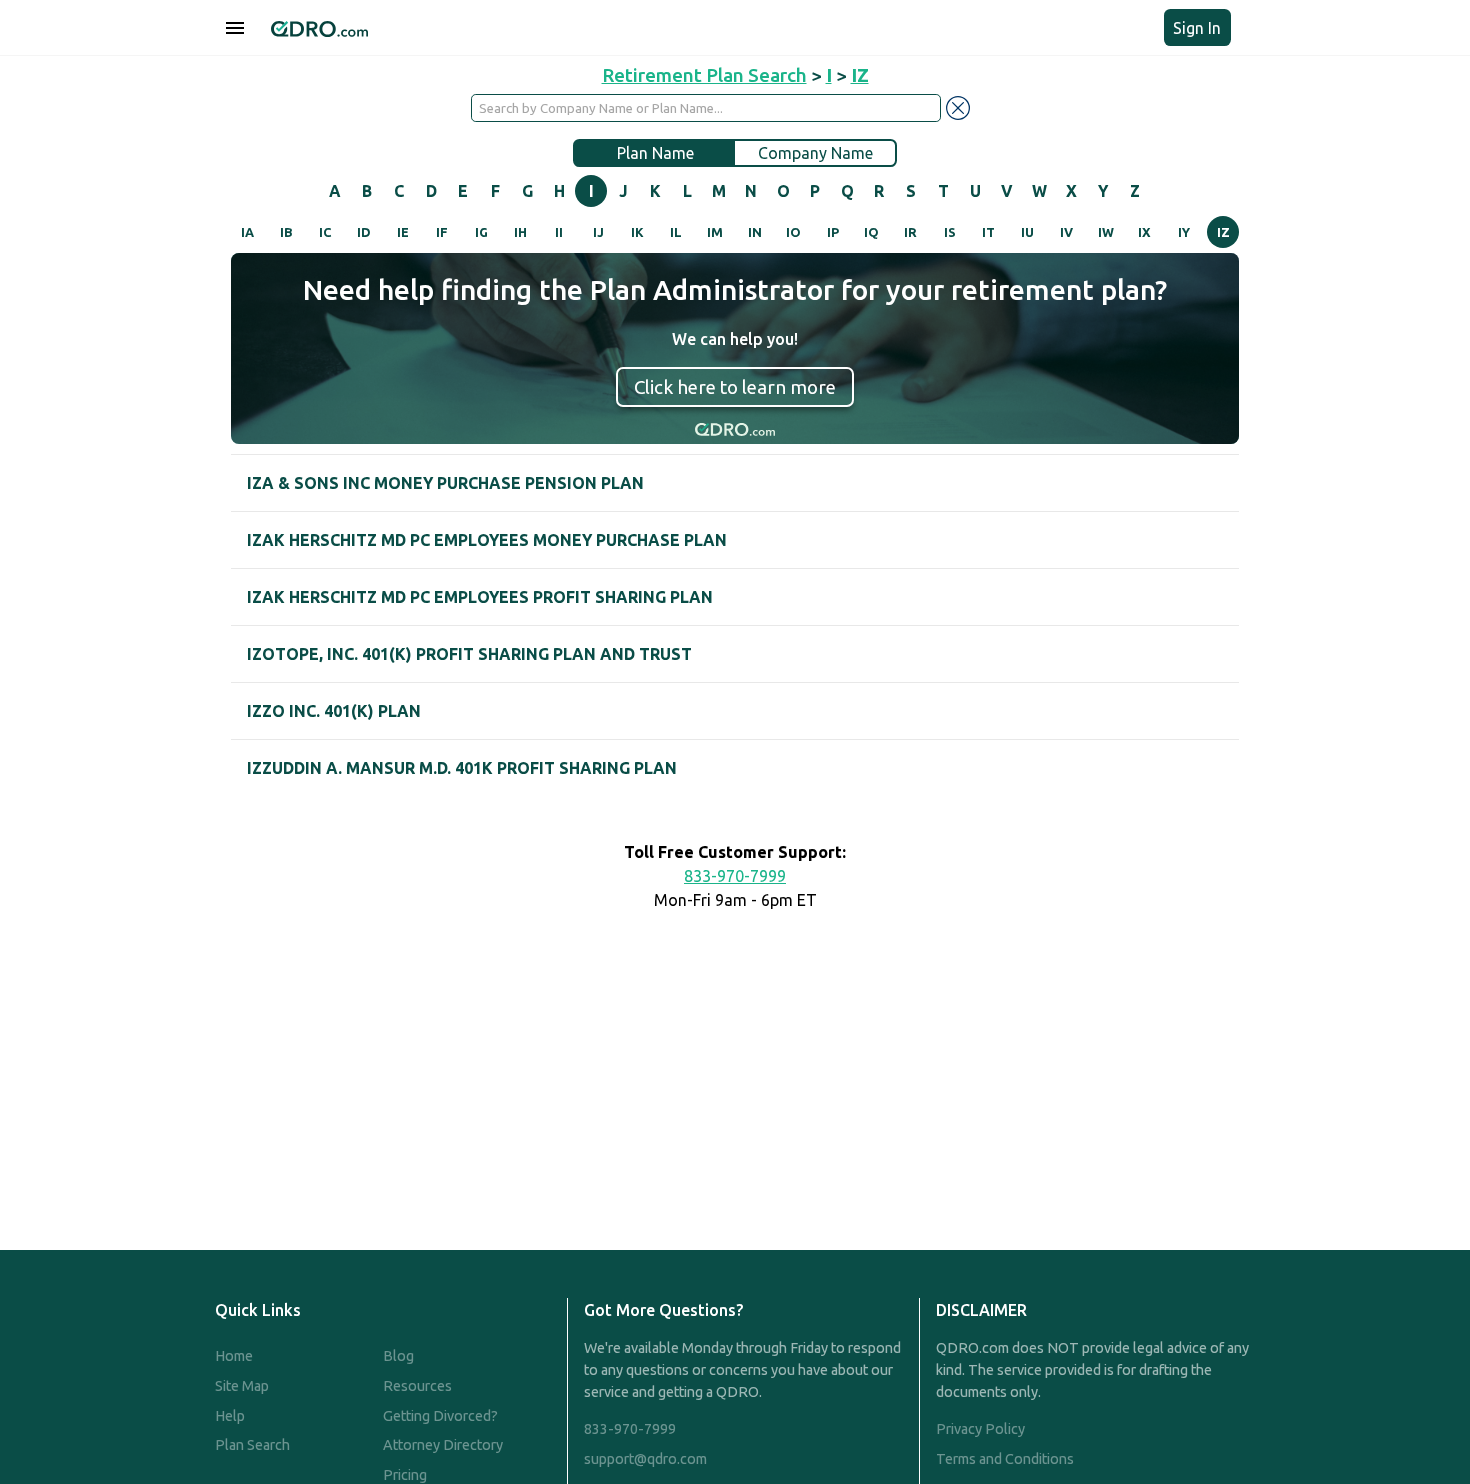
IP (833, 232)
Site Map (242, 1386)
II (559, 232)
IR (910, 232)
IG (481, 232)
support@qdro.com (645, 1459)
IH (520, 232)
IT (988, 232)
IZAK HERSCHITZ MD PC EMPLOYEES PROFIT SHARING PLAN (480, 597)
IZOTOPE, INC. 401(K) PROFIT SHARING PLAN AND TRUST (469, 654)
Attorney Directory (443, 1445)
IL (676, 232)
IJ (598, 232)
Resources (417, 1386)
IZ (1223, 232)
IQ (871, 232)
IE (403, 232)
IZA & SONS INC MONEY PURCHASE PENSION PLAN (445, 483)
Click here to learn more (735, 387)
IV (1066, 232)
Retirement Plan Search (704, 75)
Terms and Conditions (1005, 1459)
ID (364, 232)
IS (950, 232)
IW (1106, 232)
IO (793, 232)
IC (325, 232)
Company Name (815, 153)
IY (1184, 232)
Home (234, 1356)
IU (1027, 232)
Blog (398, 1356)
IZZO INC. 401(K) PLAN (334, 711)
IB (286, 232)
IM (715, 232)
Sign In (1197, 28)
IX (1144, 232)
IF (442, 232)
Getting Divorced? (440, 1416)
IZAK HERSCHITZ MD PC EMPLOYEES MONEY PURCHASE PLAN (487, 540)
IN (755, 232)
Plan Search (252, 1445)
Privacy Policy (980, 1429)
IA (247, 232)
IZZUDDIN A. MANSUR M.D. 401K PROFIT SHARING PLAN (462, 768)
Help (230, 1416)
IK (637, 232)
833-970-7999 (735, 876)
